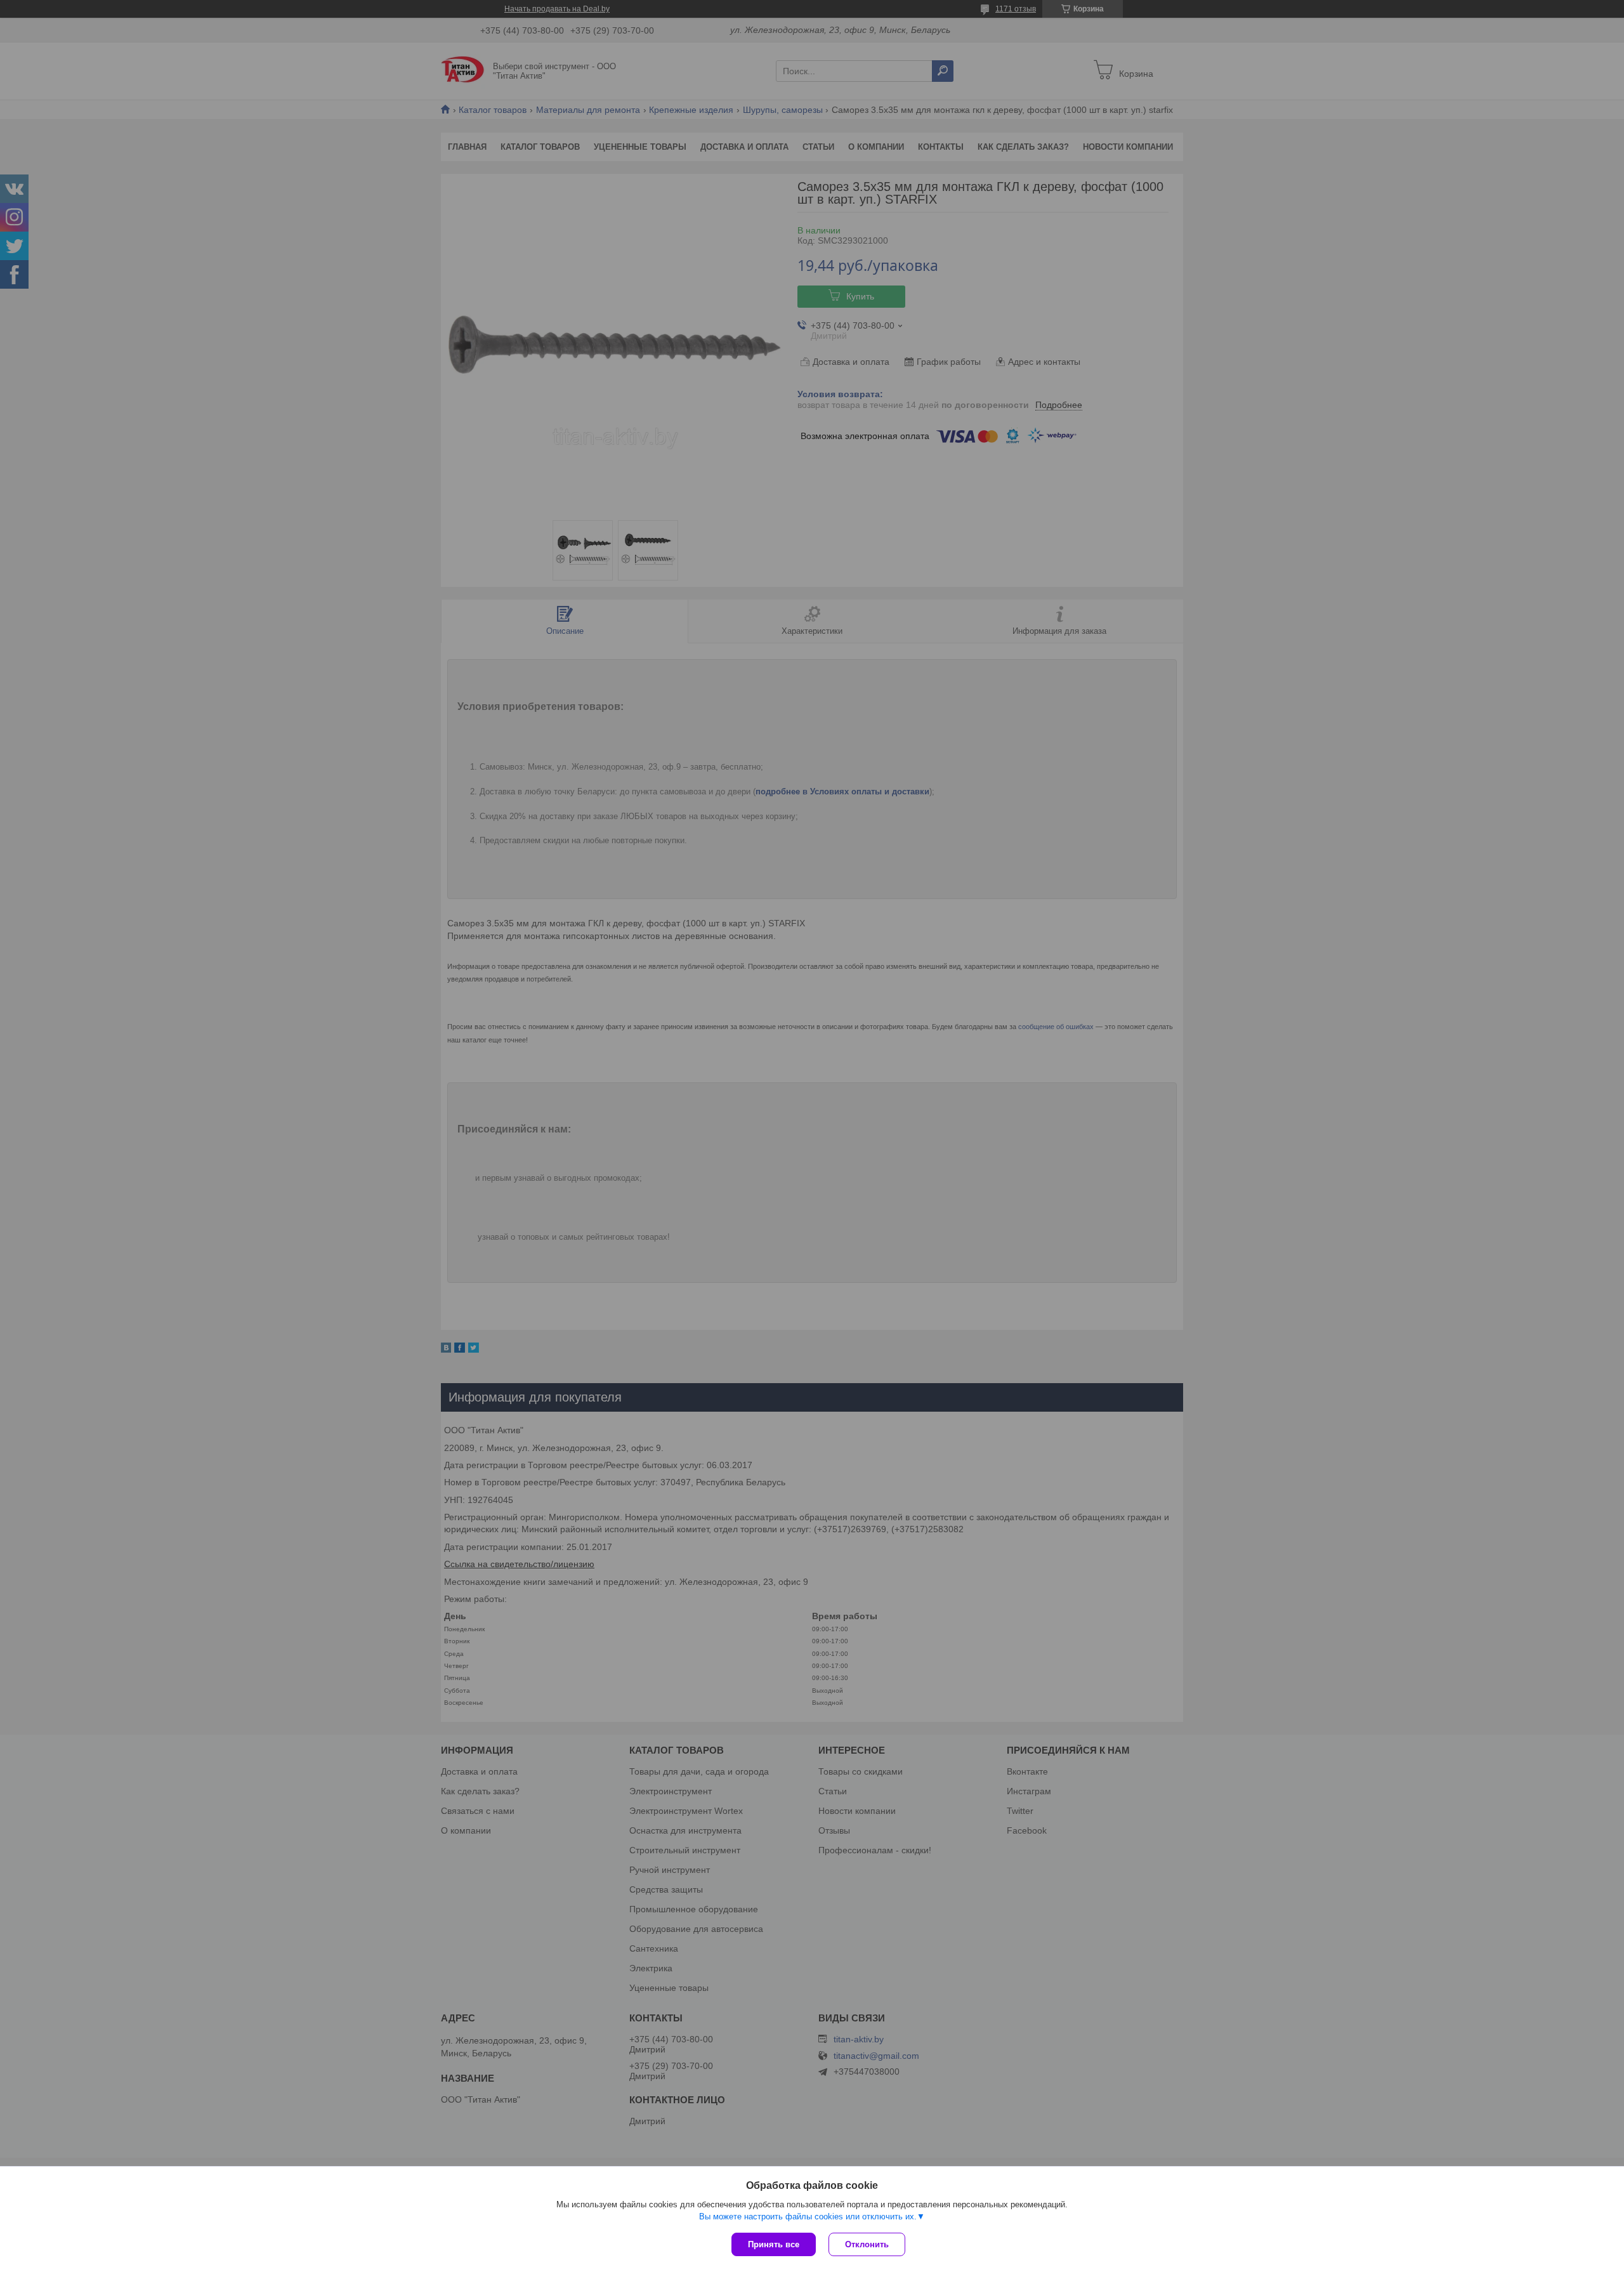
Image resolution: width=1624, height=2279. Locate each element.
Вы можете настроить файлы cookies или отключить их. (808, 2217)
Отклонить (867, 2244)
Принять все (774, 2244)
